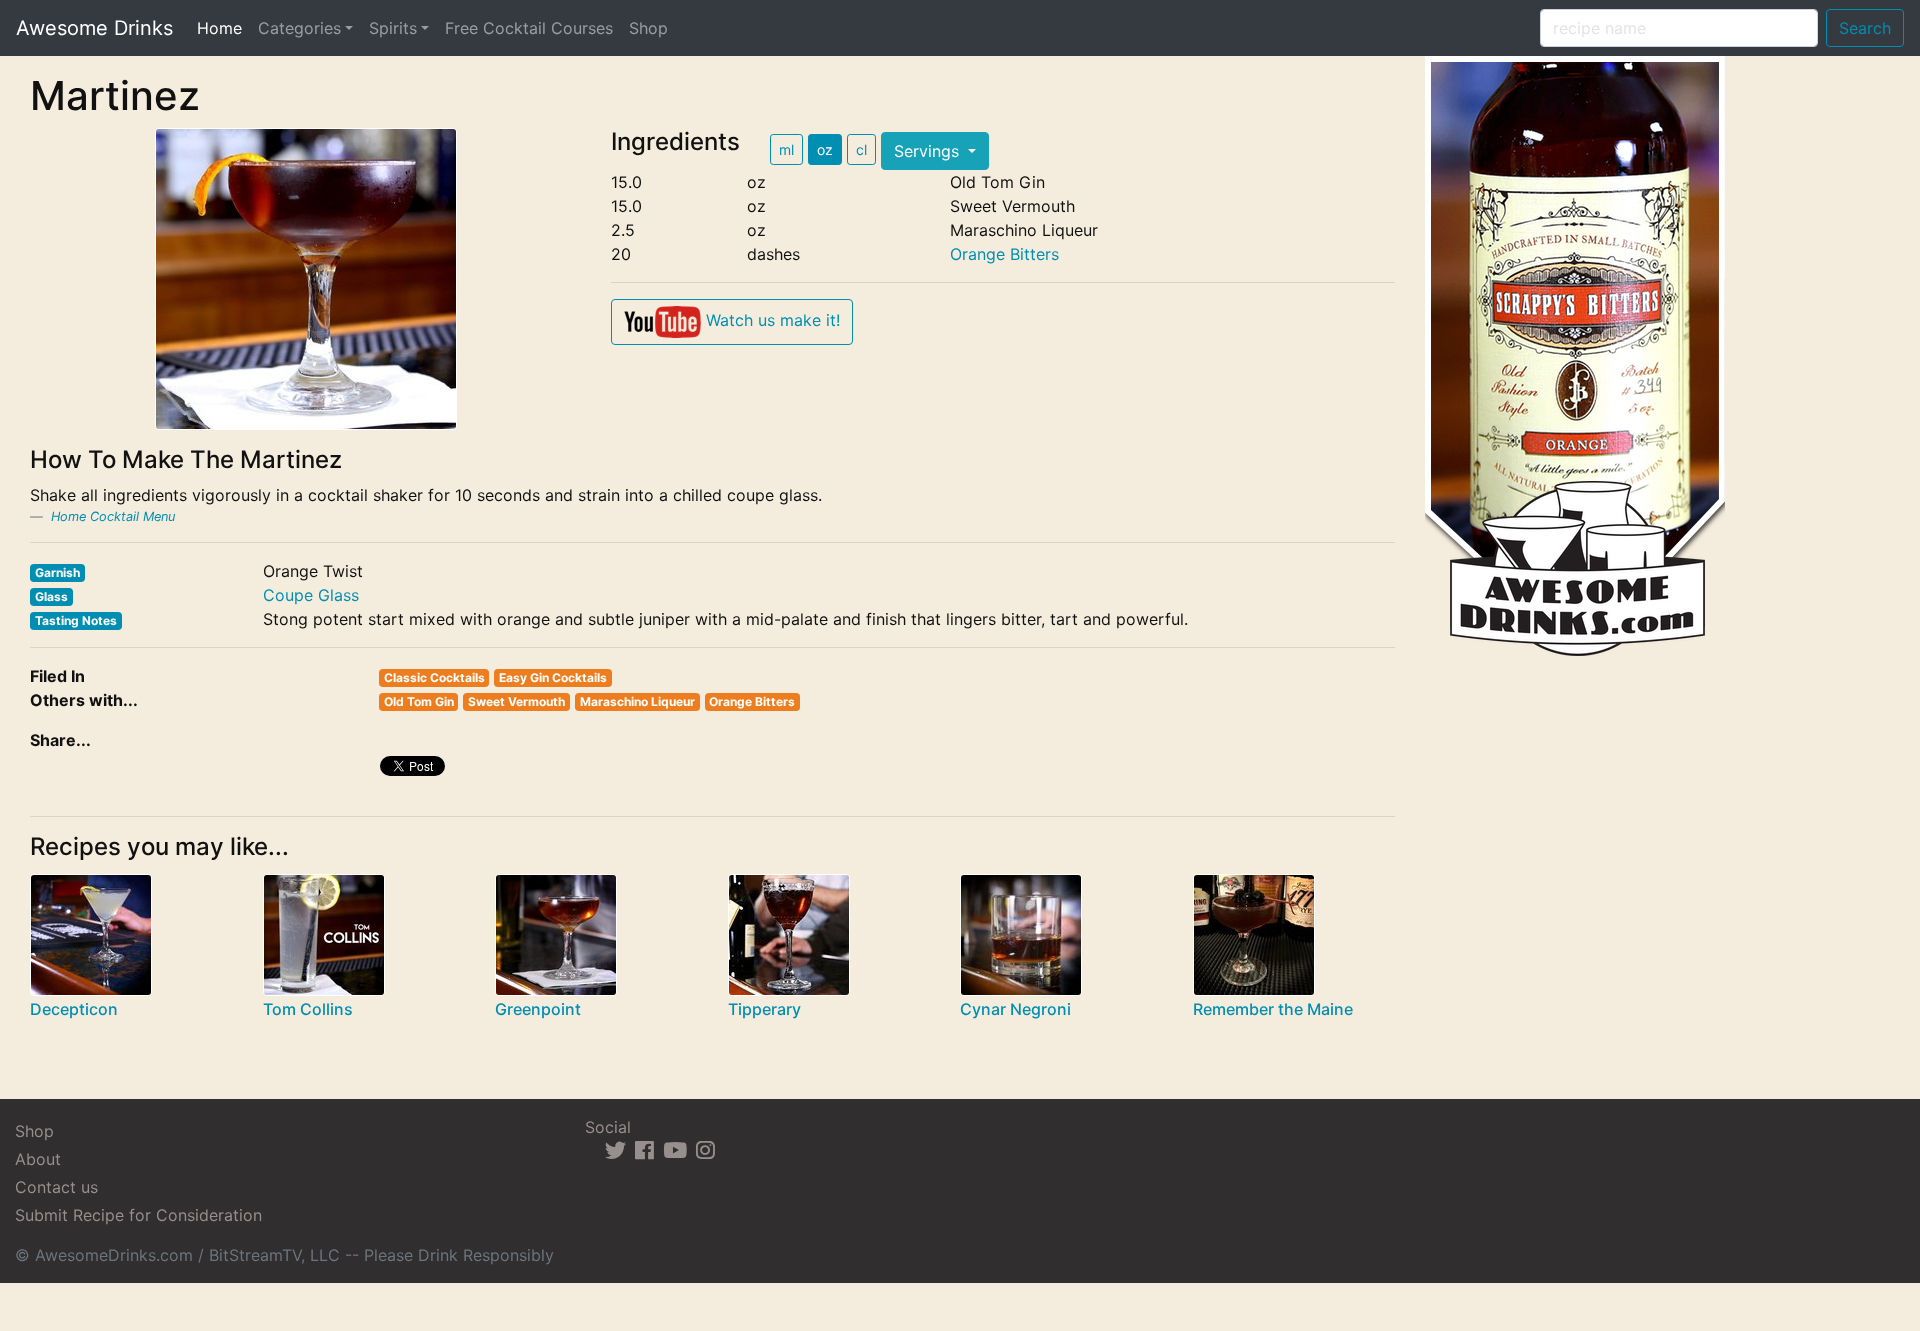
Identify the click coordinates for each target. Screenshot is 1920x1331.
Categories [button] (299, 28)
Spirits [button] (393, 28)
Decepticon (74, 1009)
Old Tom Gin (419, 701)
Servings (929, 151)
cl (861, 149)
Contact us (56, 1187)
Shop (648, 28)
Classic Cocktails (434, 677)
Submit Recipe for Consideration (138, 1215)
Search (1865, 28)
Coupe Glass (311, 595)
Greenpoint (538, 1009)
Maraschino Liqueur (637, 701)
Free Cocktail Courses (529, 28)
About (38, 1159)
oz (825, 149)
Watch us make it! (770, 320)
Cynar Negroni (1015, 1009)
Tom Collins (308, 1009)
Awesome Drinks (94, 28)
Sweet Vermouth (516, 701)
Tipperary (764, 1009)
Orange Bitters (1004, 254)
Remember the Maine (1273, 1009)
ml (786, 149)
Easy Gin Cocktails (553, 677)
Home (223, 27)
